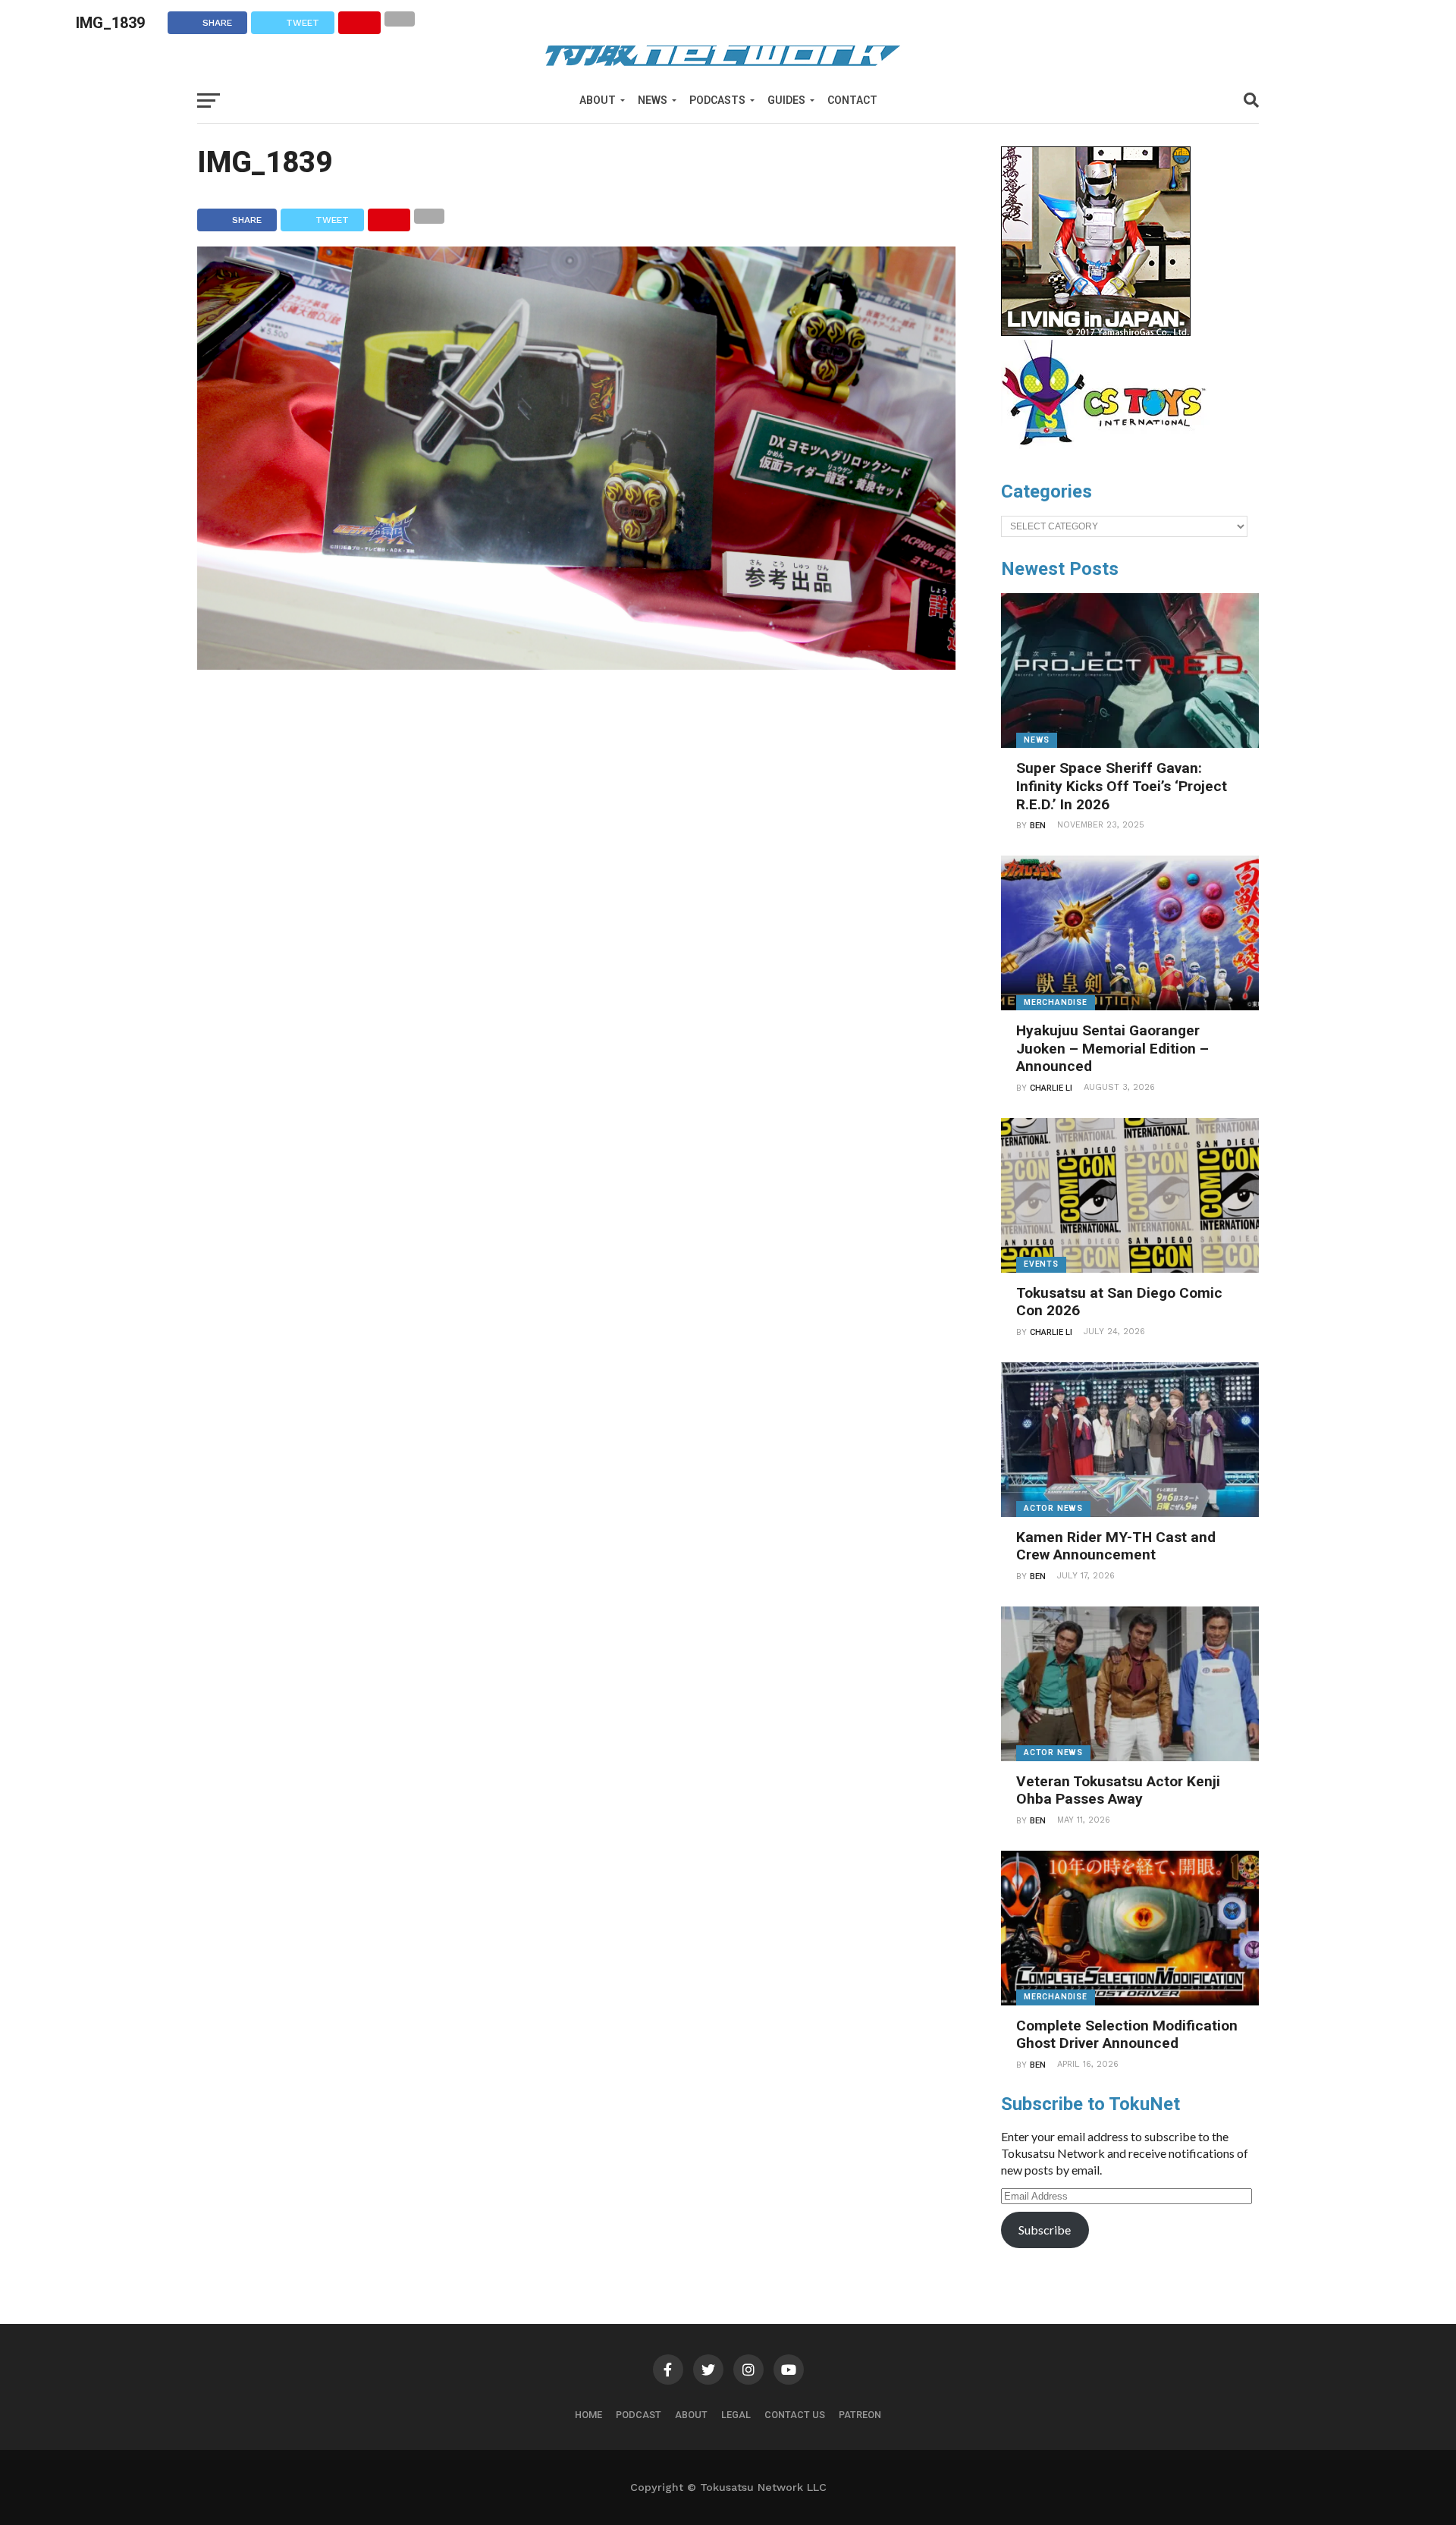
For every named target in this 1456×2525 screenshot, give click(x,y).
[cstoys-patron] (1109, 453)
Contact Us (795, 2415)
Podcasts (717, 100)
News (653, 100)
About (598, 100)
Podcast (639, 2415)
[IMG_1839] (576, 665)
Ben (1038, 826)
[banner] (1096, 332)
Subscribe (1045, 2230)
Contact (852, 100)
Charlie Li (1051, 1088)
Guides (786, 100)
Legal (736, 2415)
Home (588, 2415)
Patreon (860, 2415)
